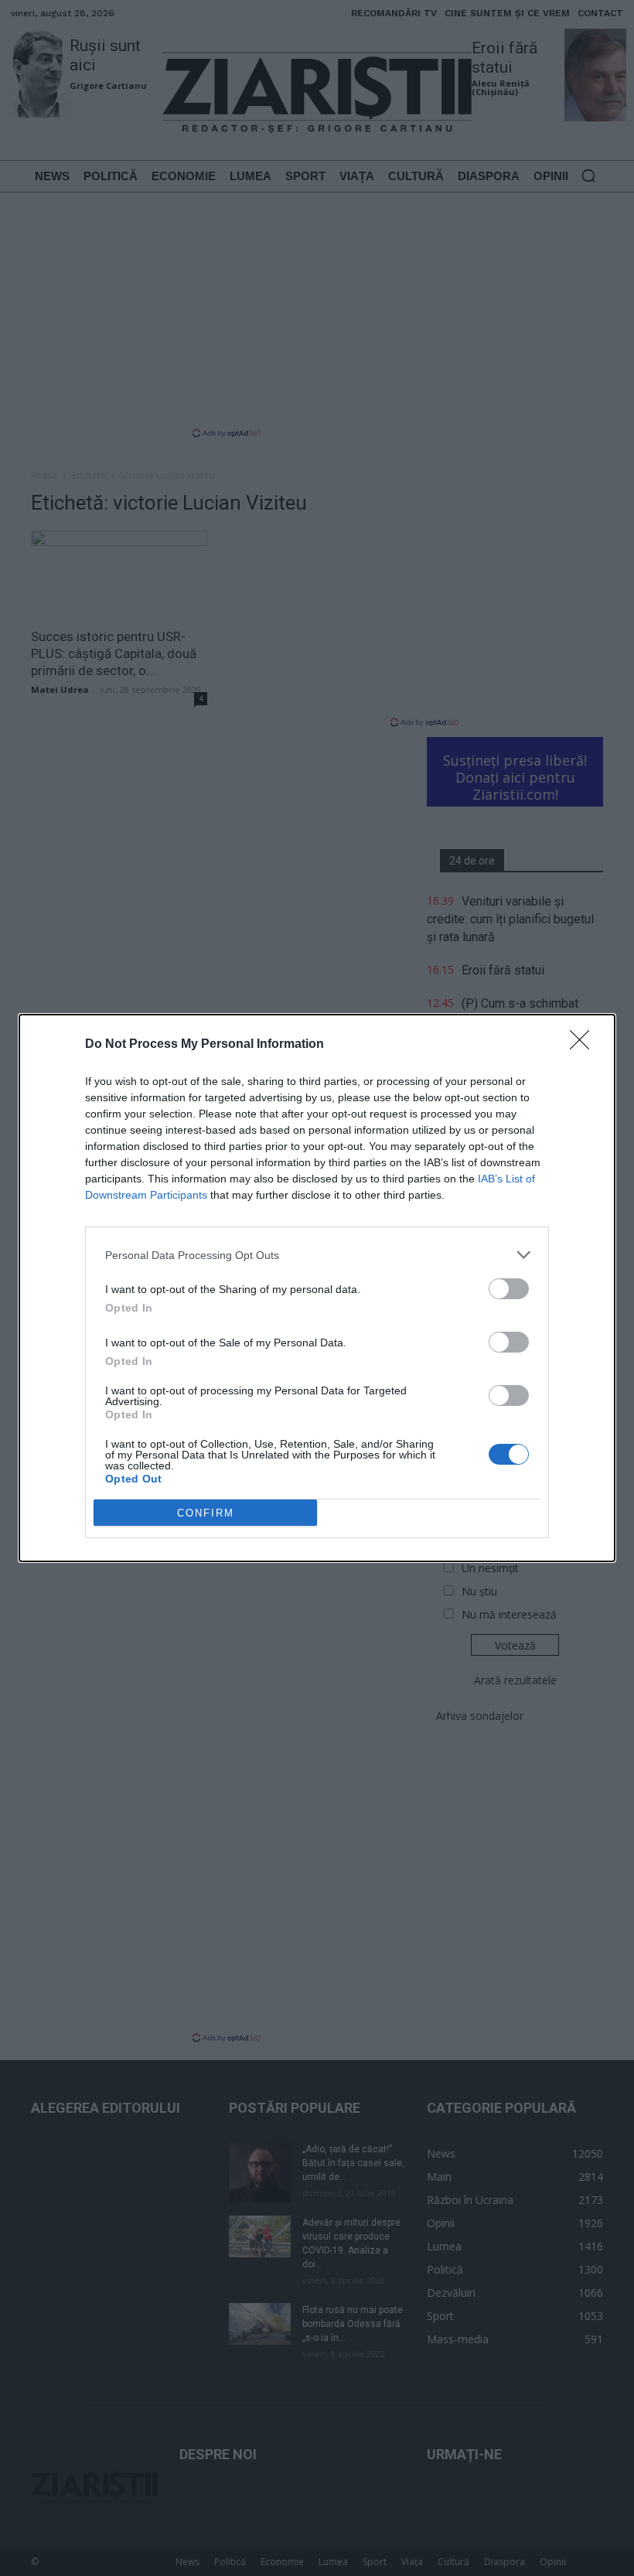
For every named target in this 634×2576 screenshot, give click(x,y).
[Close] (585, 1045)
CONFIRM (206, 1513)
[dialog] (317, 1288)
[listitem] (317, 1255)
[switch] (509, 1289)
